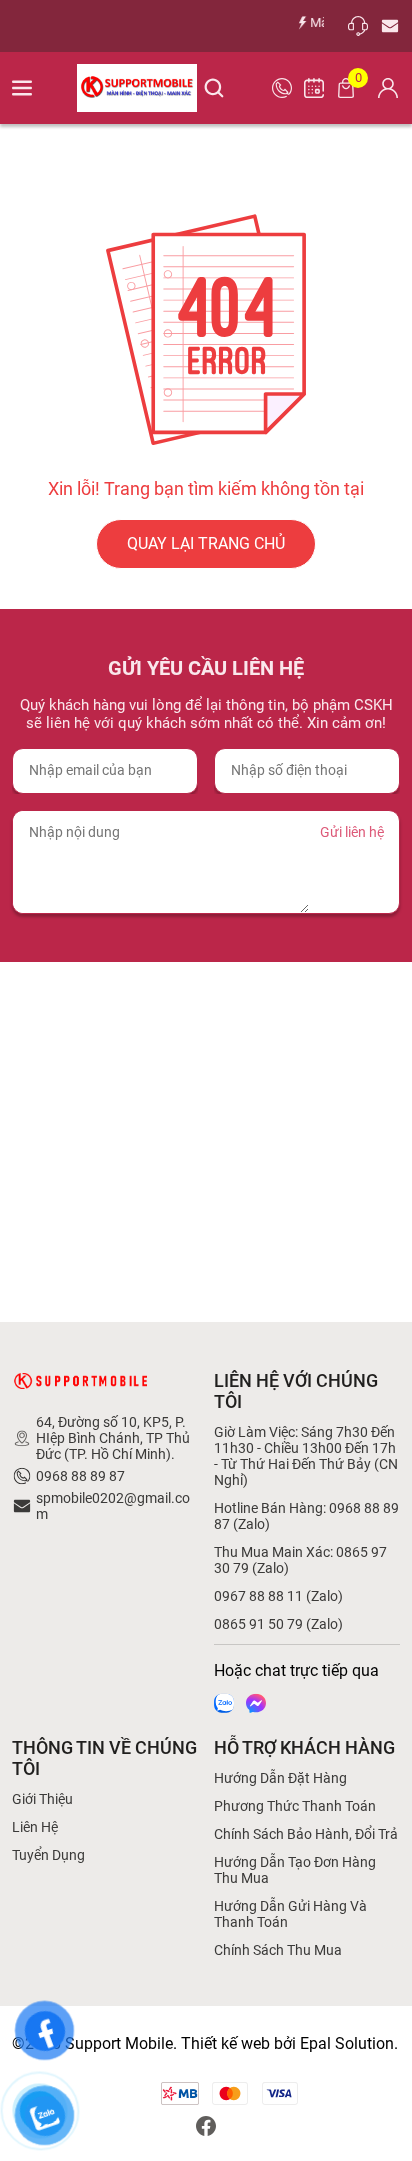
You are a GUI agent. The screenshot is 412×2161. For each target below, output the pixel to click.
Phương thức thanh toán (295, 1806)
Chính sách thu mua (278, 1950)
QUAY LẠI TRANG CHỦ (206, 543)
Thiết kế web (225, 2043)
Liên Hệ (35, 1827)
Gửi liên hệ (352, 832)
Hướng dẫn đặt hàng (280, 1778)
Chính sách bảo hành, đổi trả (306, 1834)
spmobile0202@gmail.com (113, 1506)
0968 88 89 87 (80, 1476)
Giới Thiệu (42, 1799)
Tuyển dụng (48, 1855)
